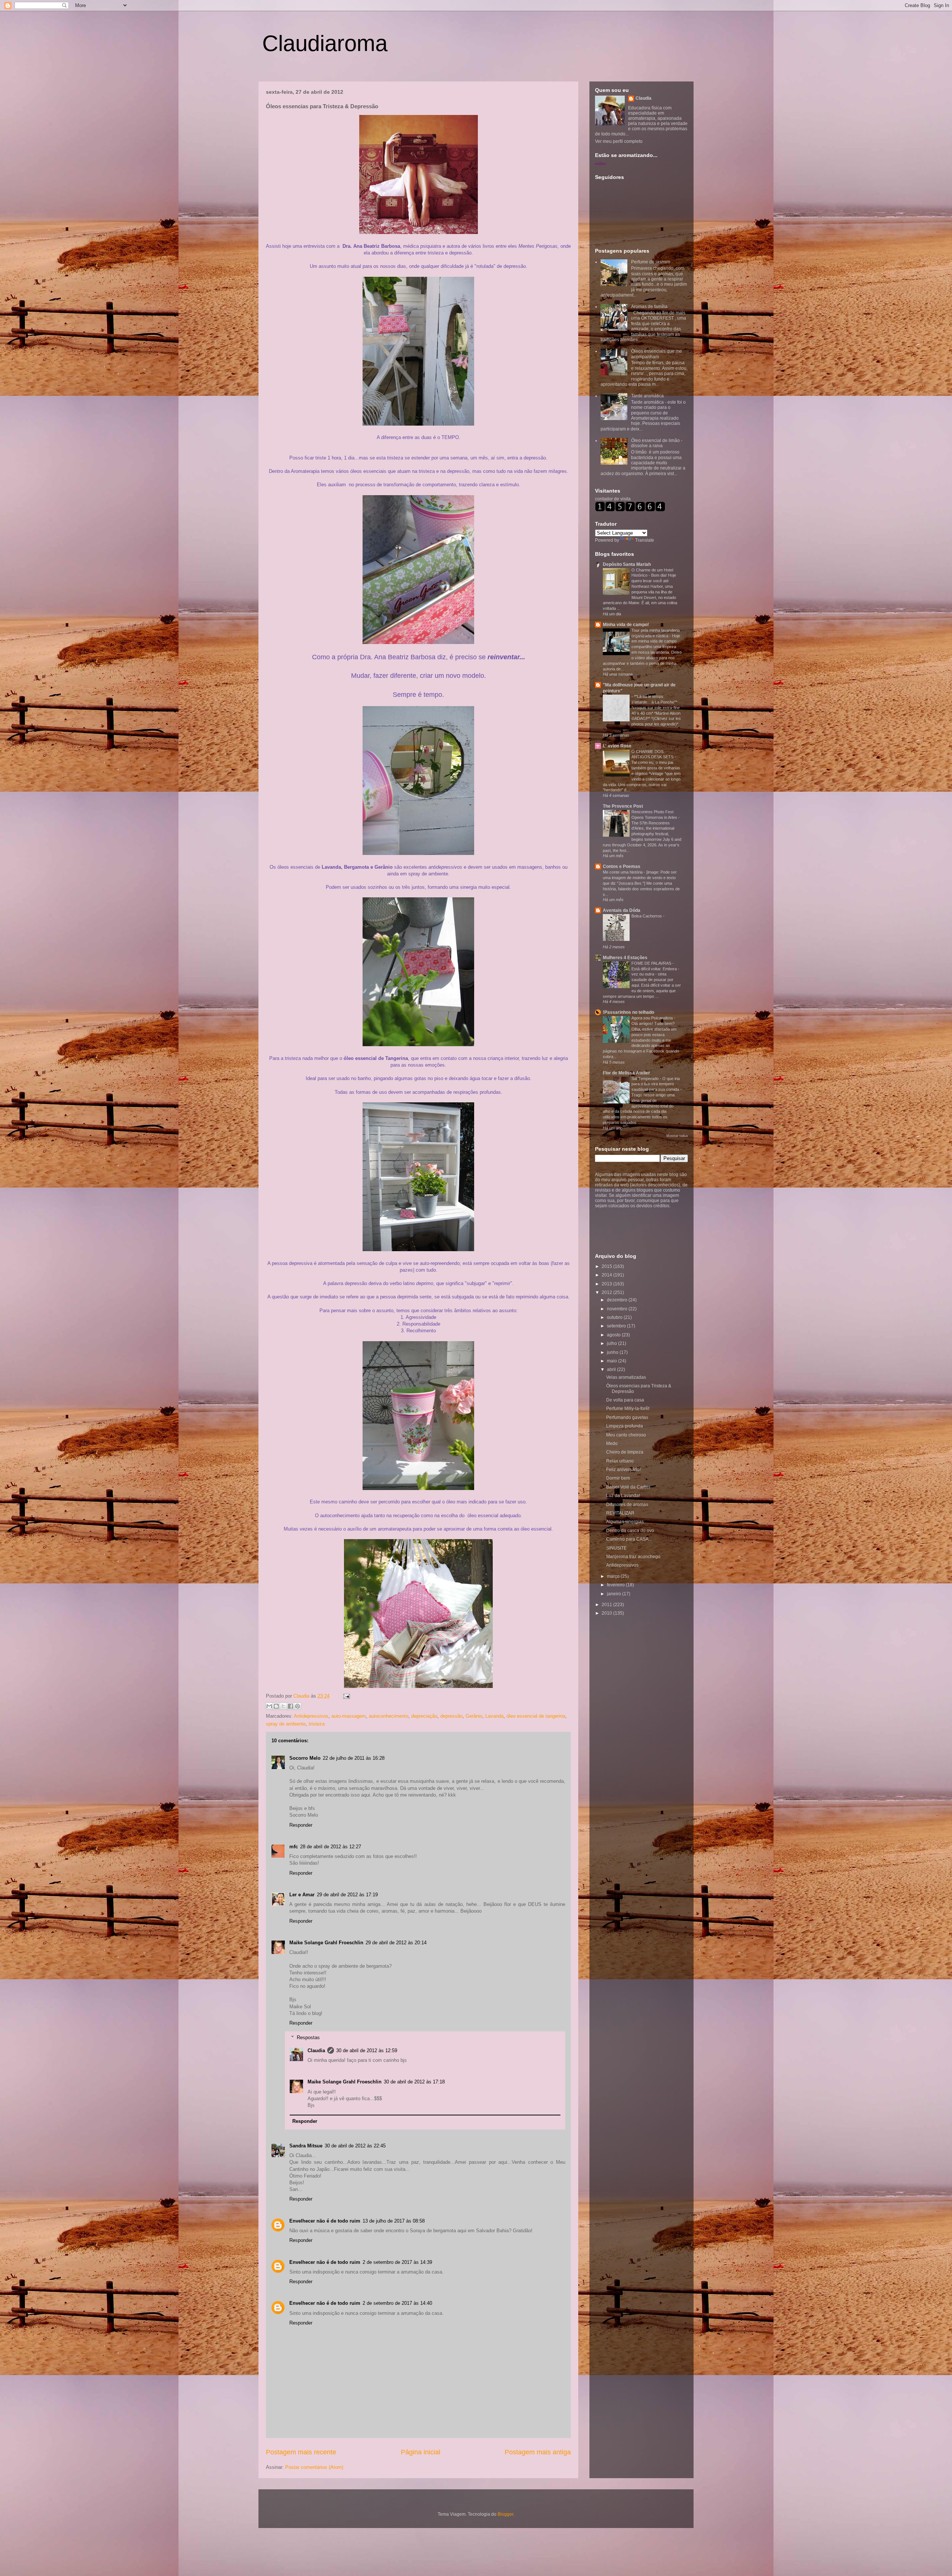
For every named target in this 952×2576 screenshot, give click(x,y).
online (600, 163)
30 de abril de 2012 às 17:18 (414, 2082)
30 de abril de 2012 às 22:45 (355, 2146)
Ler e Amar (302, 1895)
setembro (617, 1326)
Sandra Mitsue (306, 2146)
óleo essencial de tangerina (536, 1716)
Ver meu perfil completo (619, 141)
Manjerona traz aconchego (633, 1557)
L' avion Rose (617, 746)
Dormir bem (618, 1478)
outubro (615, 1317)
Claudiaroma (325, 43)
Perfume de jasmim (651, 262)
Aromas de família (649, 307)
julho (612, 1343)
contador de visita (613, 499)
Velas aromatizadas (626, 1377)
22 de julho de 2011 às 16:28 (354, 1758)
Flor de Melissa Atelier (626, 1073)
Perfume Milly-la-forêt (628, 1409)
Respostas (308, 2037)
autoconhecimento (389, 1716)
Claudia (302, 1696)
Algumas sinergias (625, 1522)
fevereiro (616, 1585)
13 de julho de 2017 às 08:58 (394, 2221)
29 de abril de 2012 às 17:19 (347, 1895)
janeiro (615, 1594)
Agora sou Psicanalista (653, 1018)
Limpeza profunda (625, 1426)
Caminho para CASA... (629, 1539)
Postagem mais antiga (538, 2452)
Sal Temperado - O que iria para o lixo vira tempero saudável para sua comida (656, 1084)
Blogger (505, 2514)
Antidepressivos (311, 1716)
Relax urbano (620, 1461)
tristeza (317, 1724)
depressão (451, 1716)
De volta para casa (625, 1400)
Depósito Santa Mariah (627, 564)
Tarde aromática (647, 396)
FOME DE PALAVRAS (652, 963)
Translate (645, 540)
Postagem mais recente (301, 2452)
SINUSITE (616, 1548)
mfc (294, 1847)
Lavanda (494, 1716)
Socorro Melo (305, 1758)
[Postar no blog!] (276, 1706)
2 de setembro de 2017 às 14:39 (397, 2262)
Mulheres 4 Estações (625, 958)
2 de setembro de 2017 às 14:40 (397, 2303)
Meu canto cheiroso (626, 1435)
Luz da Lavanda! (623, 1496)
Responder (301, 1825)
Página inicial (421, 2452)
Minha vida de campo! (626, 625)
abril (612, 1369)
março (614, 1576)
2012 (607, 1292)
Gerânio (474, 1716)
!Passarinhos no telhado (628, 1012)
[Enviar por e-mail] (269, 1706)
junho (613, 1352)
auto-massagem (349, 1716)
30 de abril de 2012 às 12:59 (367, 2050)
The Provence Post (623, 806)
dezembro (618, 1300)
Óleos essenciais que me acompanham (657, 354)
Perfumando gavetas (627, 1417)
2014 (607, 1275)
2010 (607, 1613)
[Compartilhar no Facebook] (290, 1706)
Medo (612, 1444)
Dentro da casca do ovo (630, 1531)
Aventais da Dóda (622, 910)
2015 (607, 1266)
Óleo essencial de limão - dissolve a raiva (657, 443)
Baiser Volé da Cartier (628, 1487)
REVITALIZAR (620, 1513)
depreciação (424, 1716)
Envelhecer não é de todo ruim (325, 2221)
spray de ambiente (286, 1724)
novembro (618, 1309)
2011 (607, 1605)
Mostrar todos (677, 1136)
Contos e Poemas (622, 866)
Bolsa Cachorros (647, 916)
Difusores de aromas (627, 1505)
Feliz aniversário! (623, 1470)
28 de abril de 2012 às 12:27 (331, 1847)
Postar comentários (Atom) (314, 2467)
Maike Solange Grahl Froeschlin (326, 1943)
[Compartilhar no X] (283, 1706)
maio (612, 1361)
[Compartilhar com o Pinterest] (297, 1706)
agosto (614, 1335)
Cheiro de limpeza (625, 1452)
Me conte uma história (623, 872)
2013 (607, 1284)
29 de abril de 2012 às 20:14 (396, 1943)
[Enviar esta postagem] (345, 1696)
